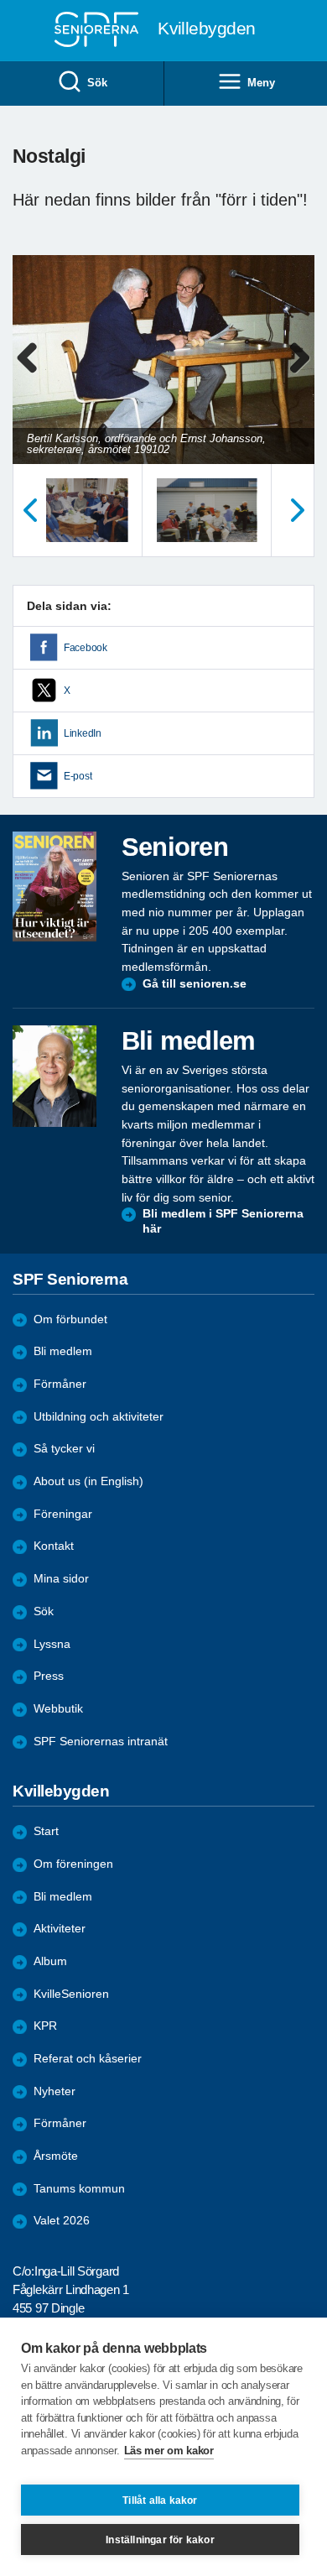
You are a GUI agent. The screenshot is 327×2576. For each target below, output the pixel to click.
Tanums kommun (79, 2189)
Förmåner (60, 1384)
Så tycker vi (64, 1449)
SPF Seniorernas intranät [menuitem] (101, 1742)
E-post (78, 776)
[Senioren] (54, 887)
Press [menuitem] (49, 1676)
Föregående (29, 510)
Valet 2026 (62, 2221)
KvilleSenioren (71, 1994)
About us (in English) (88, 1481)
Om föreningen (73, 1864)
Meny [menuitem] (261, 83)
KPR (45, 2026)
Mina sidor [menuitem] (61, 1579)
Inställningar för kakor (160, 2540)
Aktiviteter (60, 1929)
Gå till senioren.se (195, 984)
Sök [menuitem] (97, 83)
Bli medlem (63, 1351)
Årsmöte (56, 2156)
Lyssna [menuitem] (52, 1644)
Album (50, 1961)
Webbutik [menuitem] (58, 1709)
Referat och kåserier (88, 2059)
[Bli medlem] (54, 1076)
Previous (34, 375)
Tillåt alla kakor (160, 2500)
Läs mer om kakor (169, 2451)
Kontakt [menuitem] (54, 1546)
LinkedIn (83, 733)
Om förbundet (70, 1319)
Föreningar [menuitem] (63, 1514)
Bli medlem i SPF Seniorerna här (223, 1221)
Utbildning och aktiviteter (99, 1417)
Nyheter (54, 2091)
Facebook (86, 648)
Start (46, 1831)
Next (299, 375)
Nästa (298, 510)
